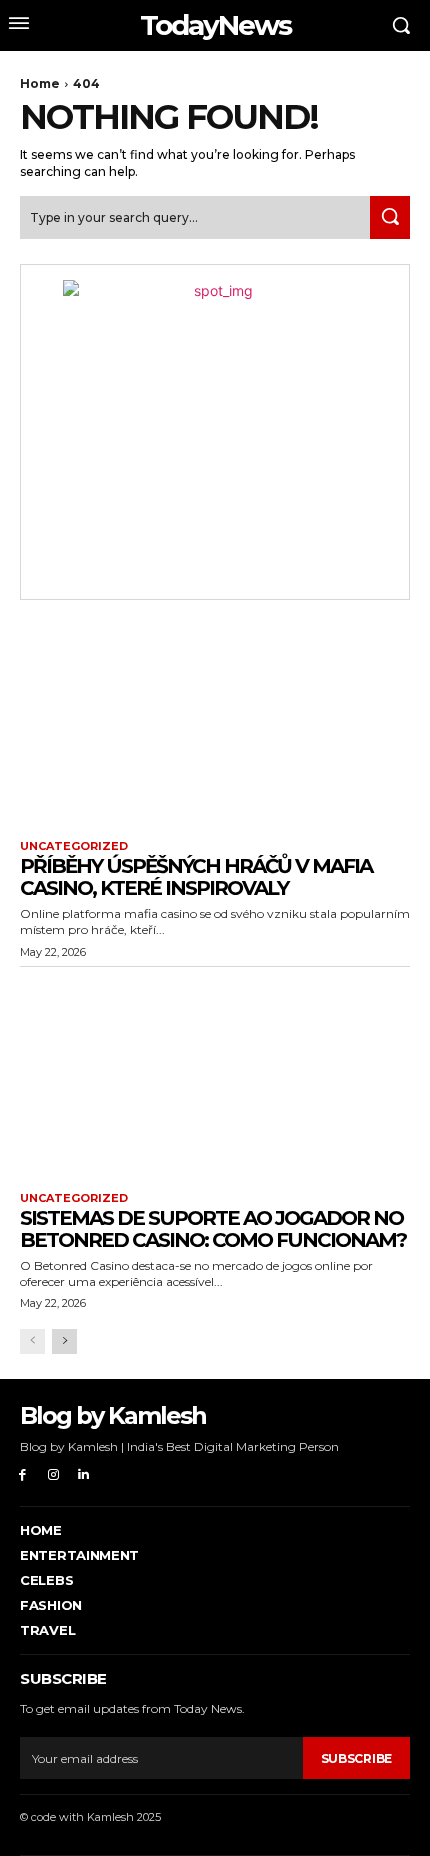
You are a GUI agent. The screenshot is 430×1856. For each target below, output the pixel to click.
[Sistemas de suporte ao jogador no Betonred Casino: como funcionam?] (215, 1074)
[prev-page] (32, 1341)
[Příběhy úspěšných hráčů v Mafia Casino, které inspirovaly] (215, 722)
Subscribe (356, 1758)
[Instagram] (53, 1475)
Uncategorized (74, 846)
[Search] (390, 217)
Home (40, 83)
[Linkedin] (84, 1475)
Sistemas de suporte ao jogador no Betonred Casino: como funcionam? (213, 1229)
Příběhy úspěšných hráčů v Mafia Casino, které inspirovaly (196, 877)
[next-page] (64, 1341)
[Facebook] (22, 1475)
